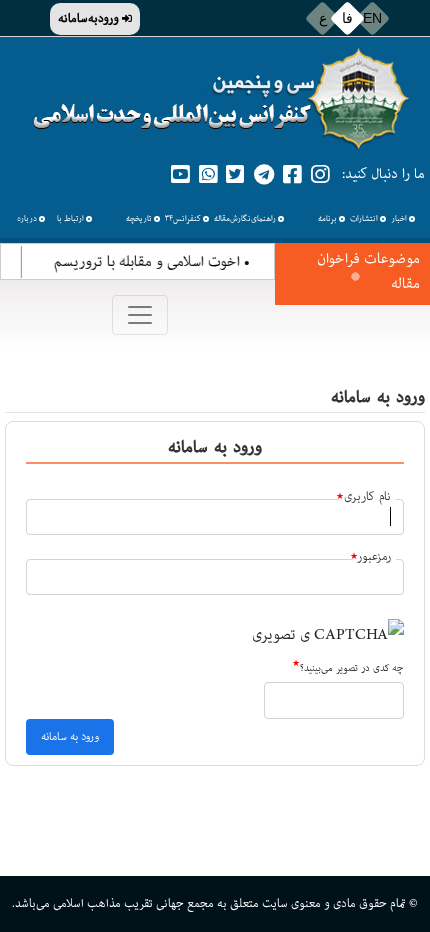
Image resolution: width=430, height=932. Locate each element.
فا (347, 18)
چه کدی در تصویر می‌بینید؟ (351, 668)
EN (372, 18)
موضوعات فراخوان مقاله (368, 271)
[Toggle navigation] (140, 315)
